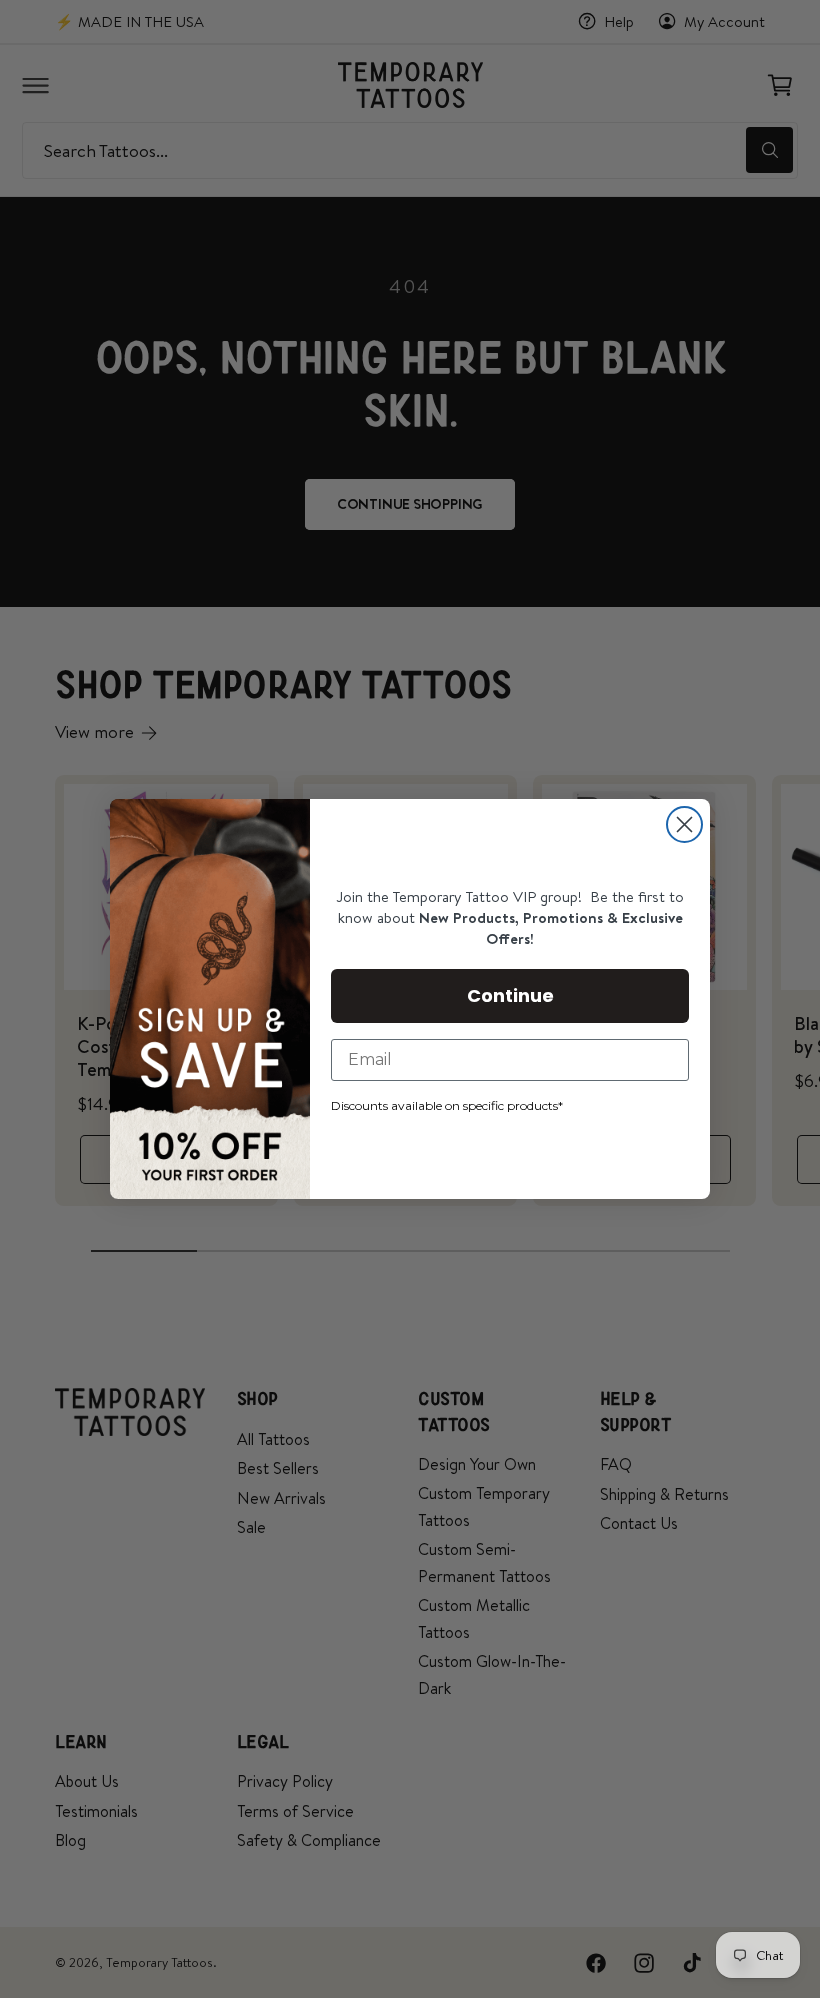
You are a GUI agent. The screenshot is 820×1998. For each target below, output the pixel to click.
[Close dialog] (684, 824)
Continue (510, 995)
